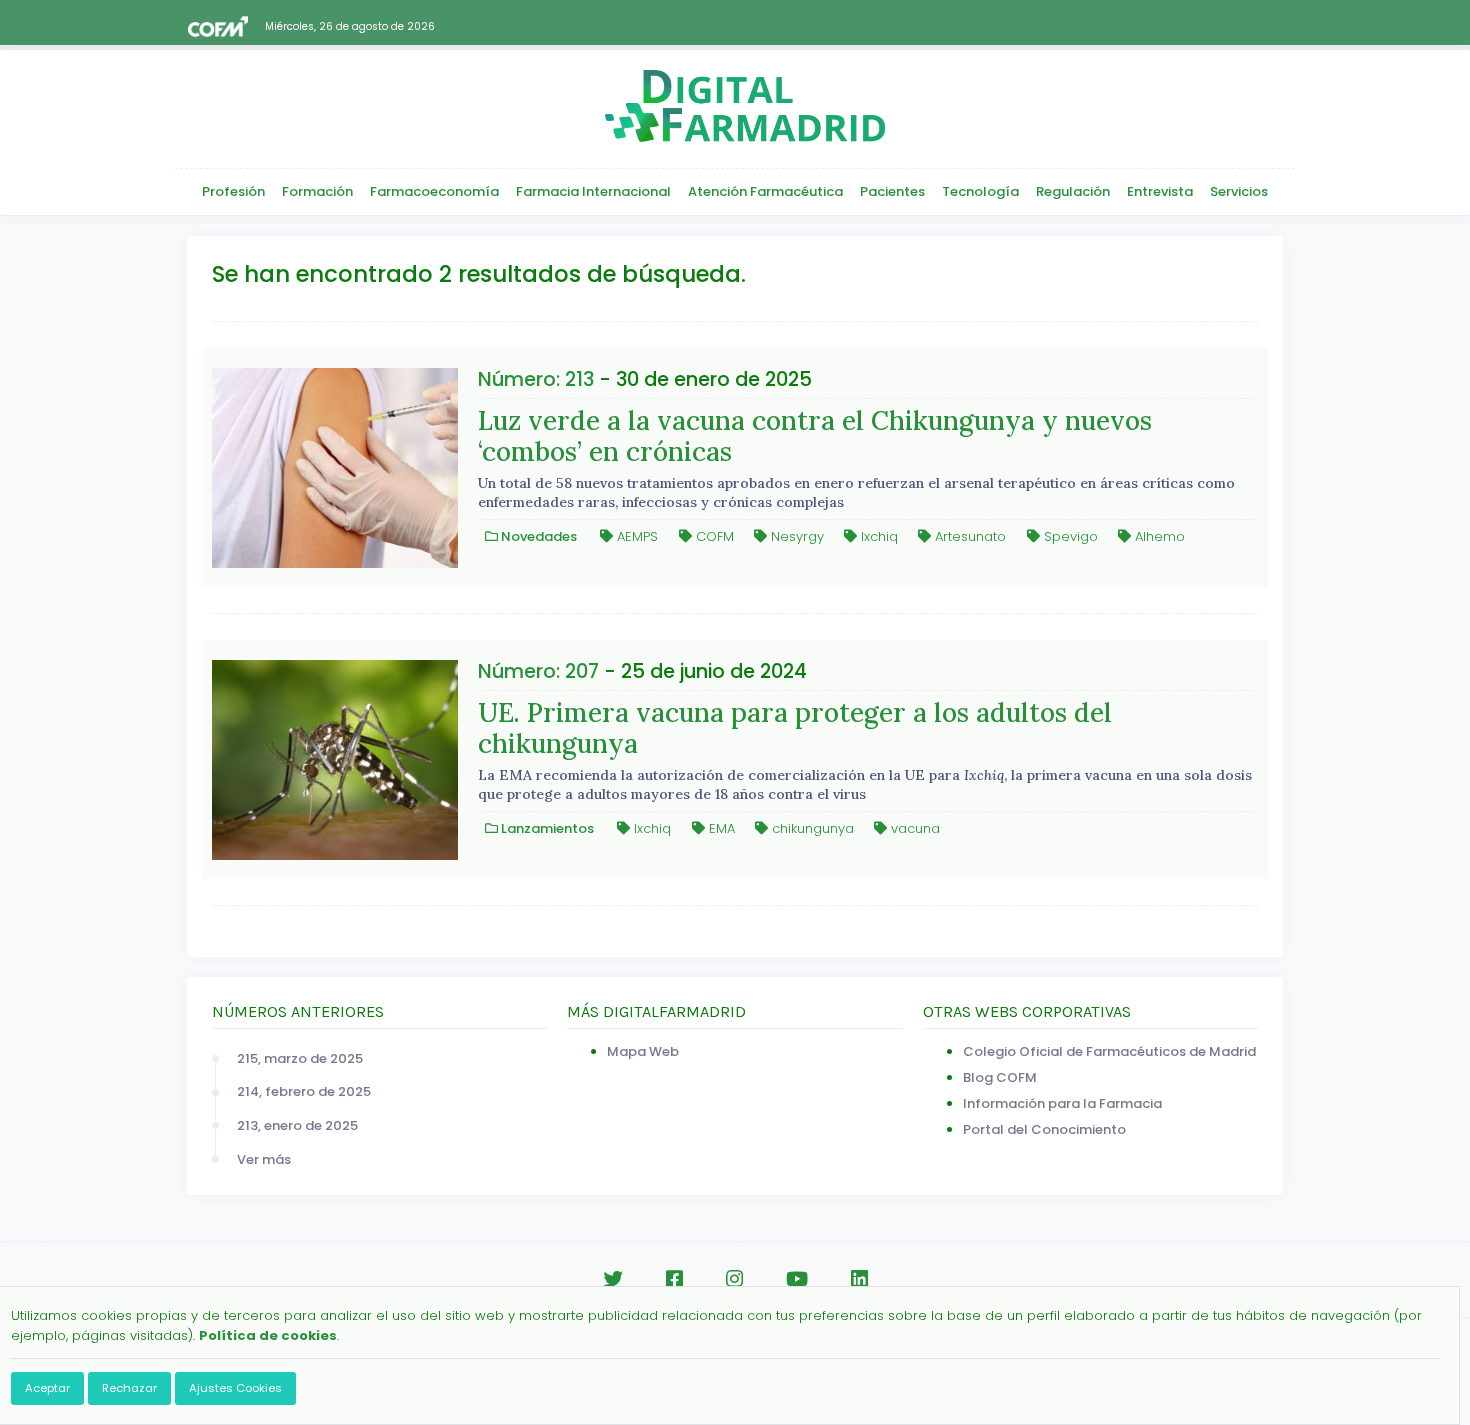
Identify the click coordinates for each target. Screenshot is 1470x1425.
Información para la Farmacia (1062, 1103)
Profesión (233, 191)
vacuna (913, 828)
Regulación (1073, 191)
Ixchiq (877, 536)
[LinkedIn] (859, 1279)
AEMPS (635, 536)
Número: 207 (538, 671)
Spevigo (1069, 536)
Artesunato (968, 536)
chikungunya (811, 828)
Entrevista (1160, 191)
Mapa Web (643, 1051)
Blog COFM (1000, 1077)
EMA (720, 828)
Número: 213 (536, 379)
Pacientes (892, 191)
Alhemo (1158, 536)
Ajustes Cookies (235, 1388)
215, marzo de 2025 (300, 1058)
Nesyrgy (795, 536)
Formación (317, 191)
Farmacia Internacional (593, 191)
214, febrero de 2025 (304, 1091)
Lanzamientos (546, 828)
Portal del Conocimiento (1044, 1129)
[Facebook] (674, 1279)
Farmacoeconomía (434, 191)
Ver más (264, 1159)
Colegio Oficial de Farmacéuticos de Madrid (1109, 1051)
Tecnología (980, 191)
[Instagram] (734, 1279)
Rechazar (129, 1388)
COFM (713, 536)
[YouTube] (797, 1279)
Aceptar (47, 1388)
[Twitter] (613, 1279)
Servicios (1239, 191)
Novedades (537, 536)
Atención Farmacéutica (765, 191)
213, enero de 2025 (297, 1125)
